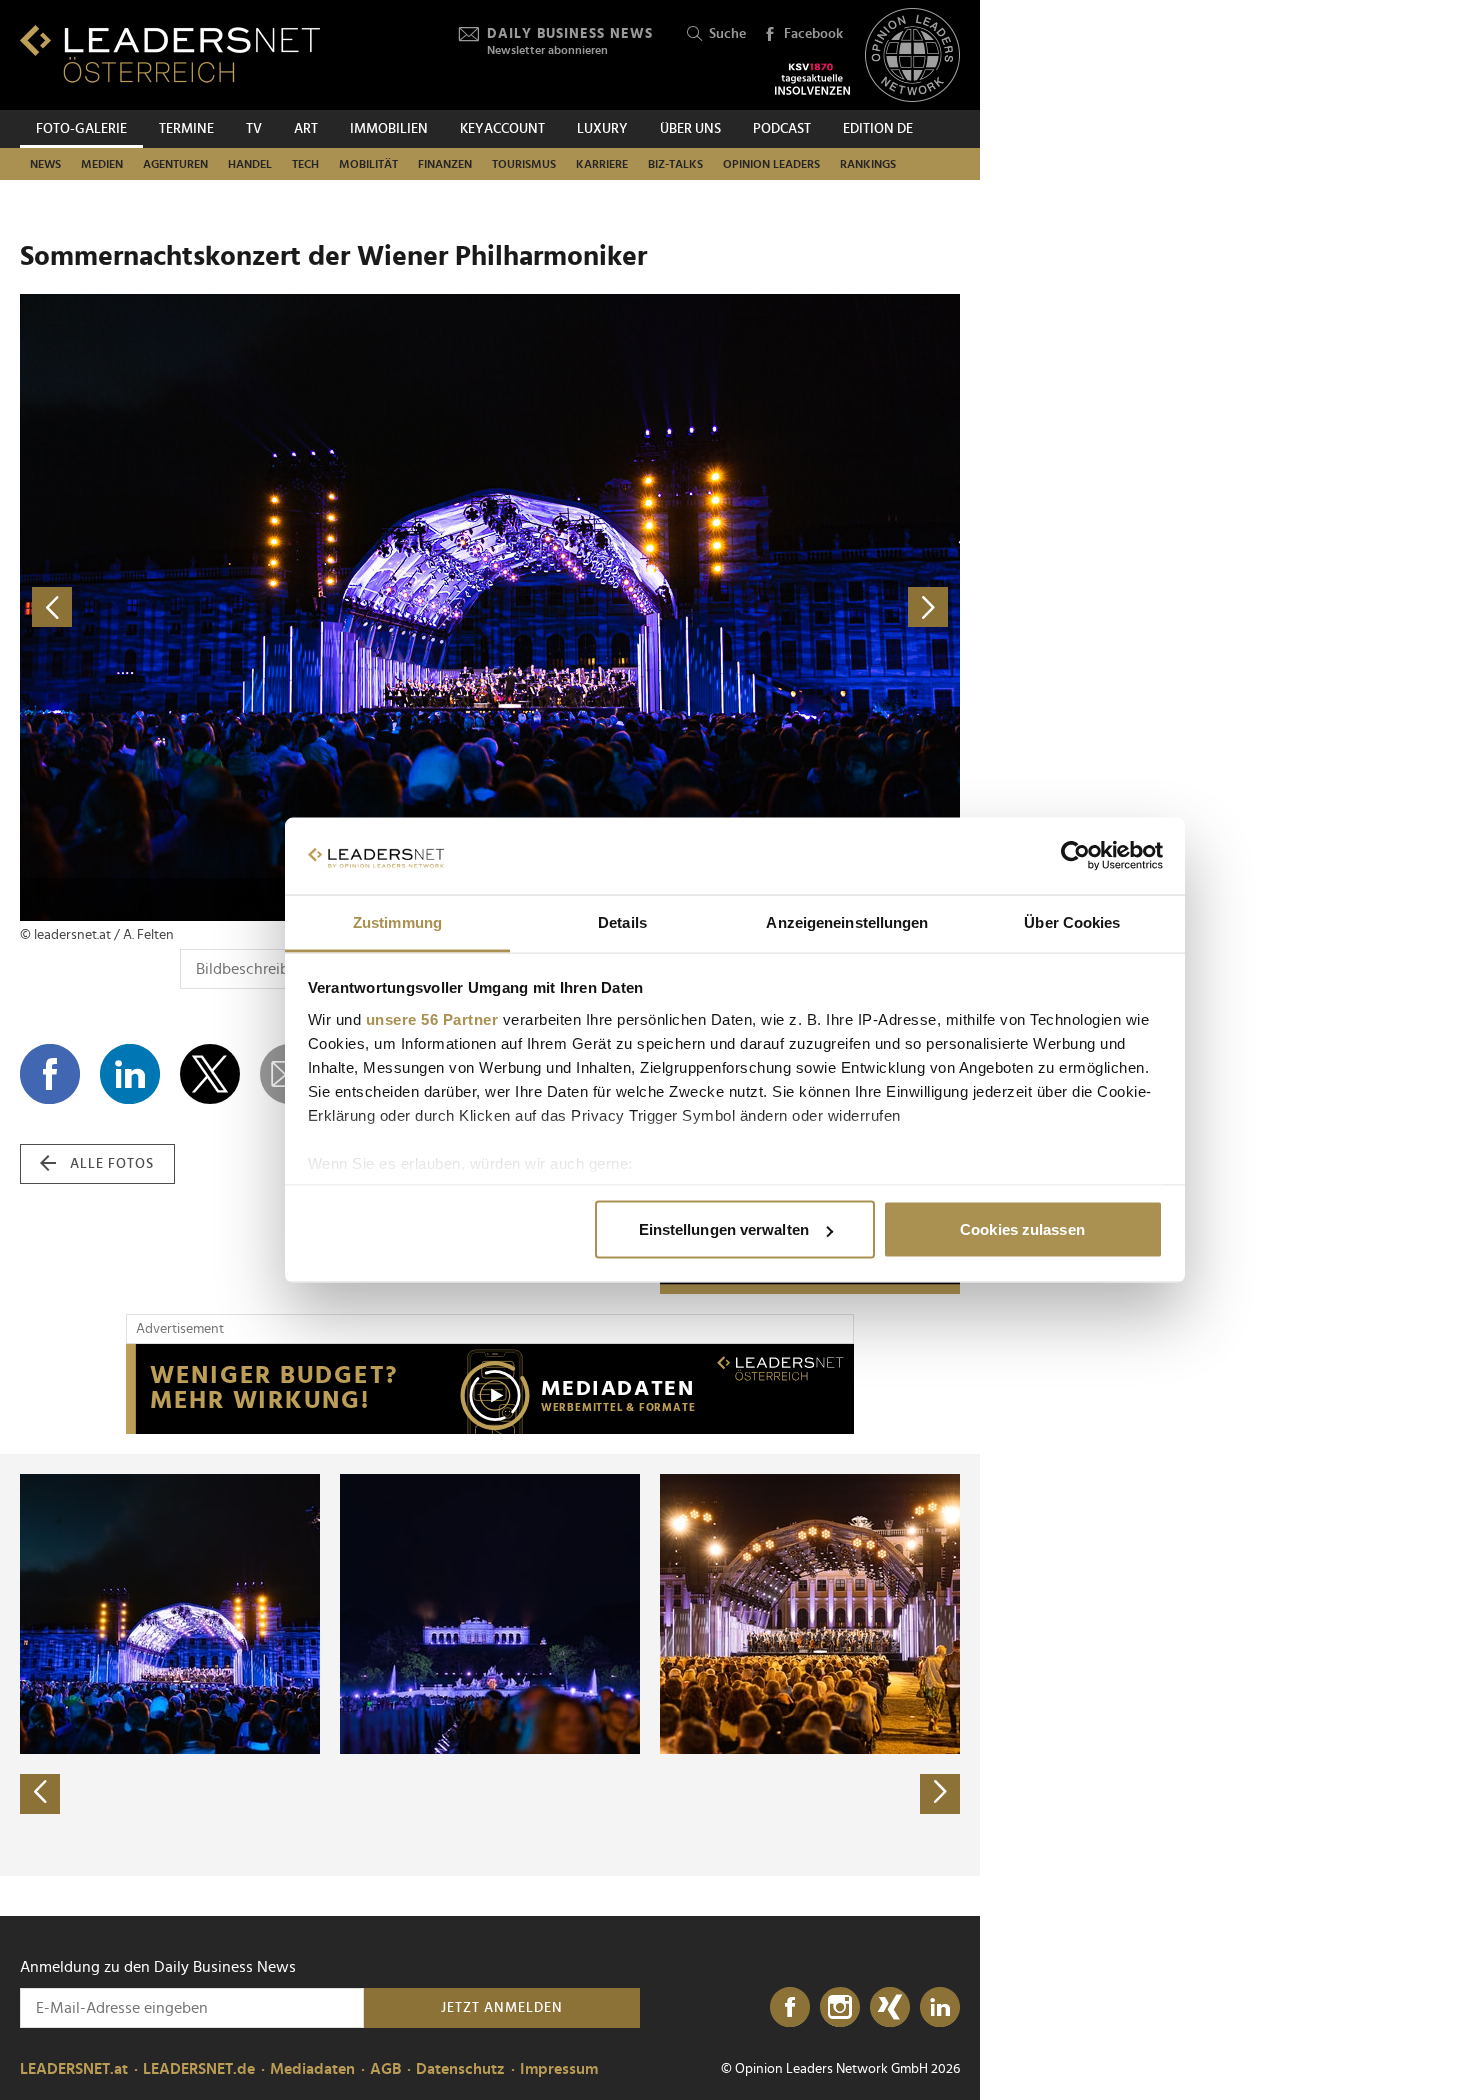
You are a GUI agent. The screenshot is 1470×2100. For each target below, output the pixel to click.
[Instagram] (840, 2008)
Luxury (602, 129)
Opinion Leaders (771, 164)
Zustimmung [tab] (397, 921)
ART (306, 129)
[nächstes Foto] (725, 607)
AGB (385, 2069)
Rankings (868, 164)
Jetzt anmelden (502, 2008)
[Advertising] (490, 1389)
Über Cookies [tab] (1072, 921)
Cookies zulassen (1022, 1229)
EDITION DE (878, 129)
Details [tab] (622, 921)
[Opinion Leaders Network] (912, 55)
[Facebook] (790, 2008)
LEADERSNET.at (74, 2069)
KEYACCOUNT (502, 129)
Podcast (782, 129)
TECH (305, 164)
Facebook (813, 34)
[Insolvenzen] (812, 79)
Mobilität (368, 164)
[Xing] (890, 2008)
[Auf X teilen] (210, 1074)
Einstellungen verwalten (724, 1229)
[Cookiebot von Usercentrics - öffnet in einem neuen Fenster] (1075, 856)
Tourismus (524, 164)
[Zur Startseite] (170, 53)
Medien (102, 164)
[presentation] (40, 1794)
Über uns (690, 129)
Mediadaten (312, 2069)
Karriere (602, 164)
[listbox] (490, 1665)
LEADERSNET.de (199, 2069)
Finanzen (445, 164)
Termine (186, 129)
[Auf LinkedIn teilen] (130, 1074)
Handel (250, 164)
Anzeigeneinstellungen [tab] (847, 921)
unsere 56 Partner (432, 1018)
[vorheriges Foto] (255, 607)
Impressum (559, 2069)
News (45, 164)
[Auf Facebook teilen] (50, 1074)
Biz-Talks (675, 164)
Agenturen (175, 164)
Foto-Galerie (81, 129)
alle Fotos (112, 1164)
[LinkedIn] (940, 2008)
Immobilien (389, 129)
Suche (727, 34)
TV (254, 129)
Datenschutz (460, 2069)
